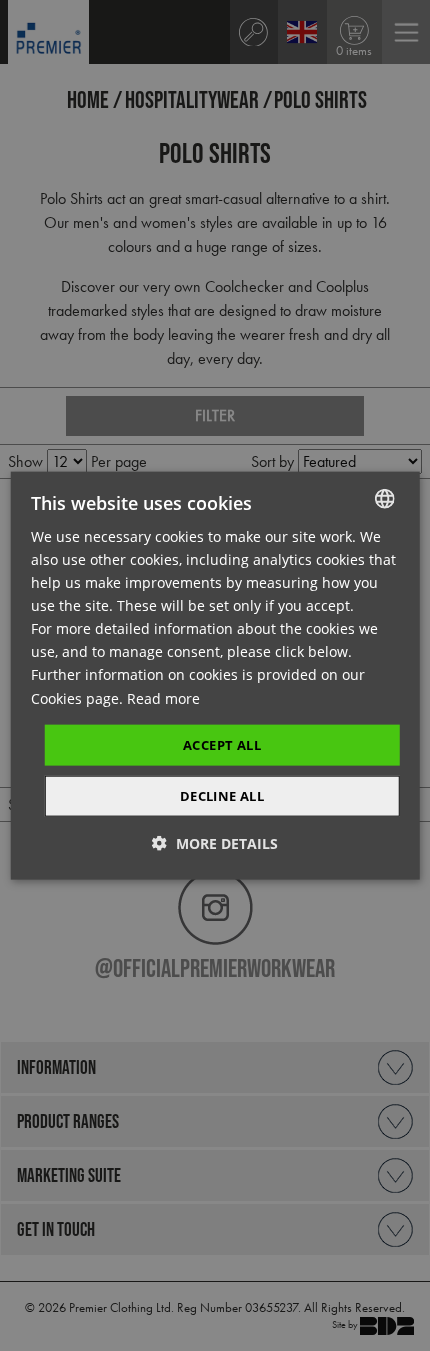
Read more (163, 697)
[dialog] (215, 675)
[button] (215, 843)
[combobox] (384, 498)
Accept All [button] (222, 744)
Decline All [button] (222, 796)
